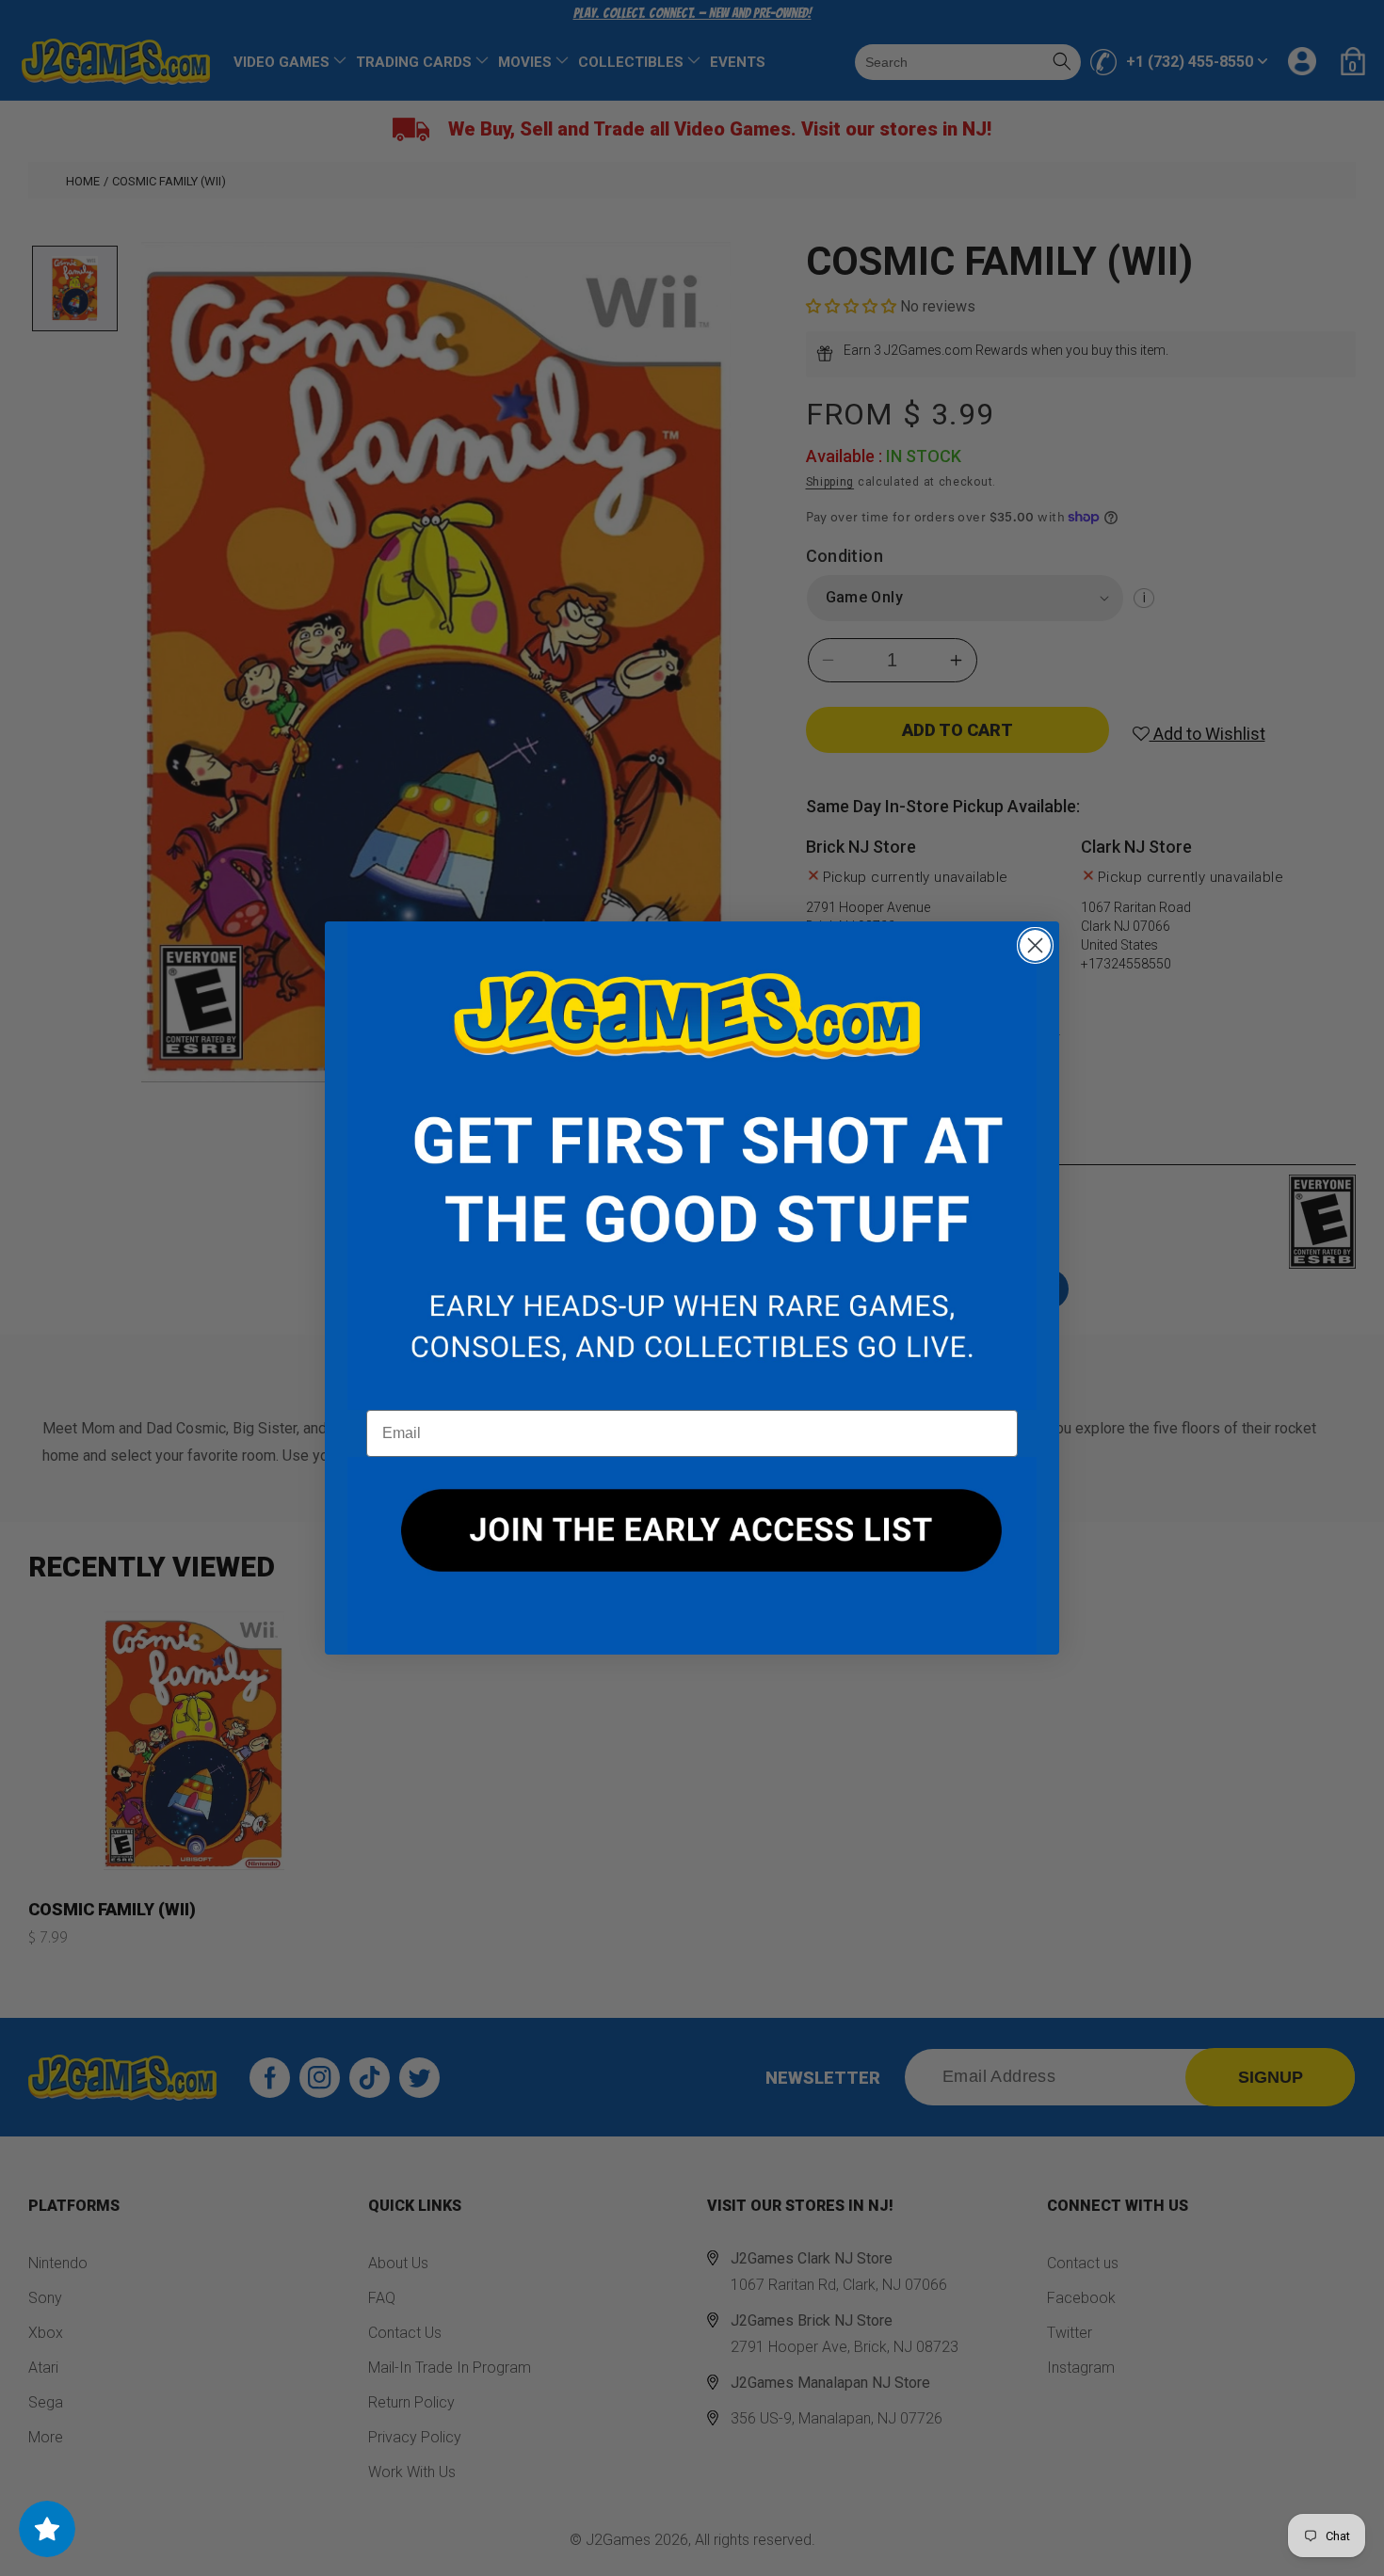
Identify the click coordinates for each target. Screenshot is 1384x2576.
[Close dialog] (1035, 945)
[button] (692, 1166)
